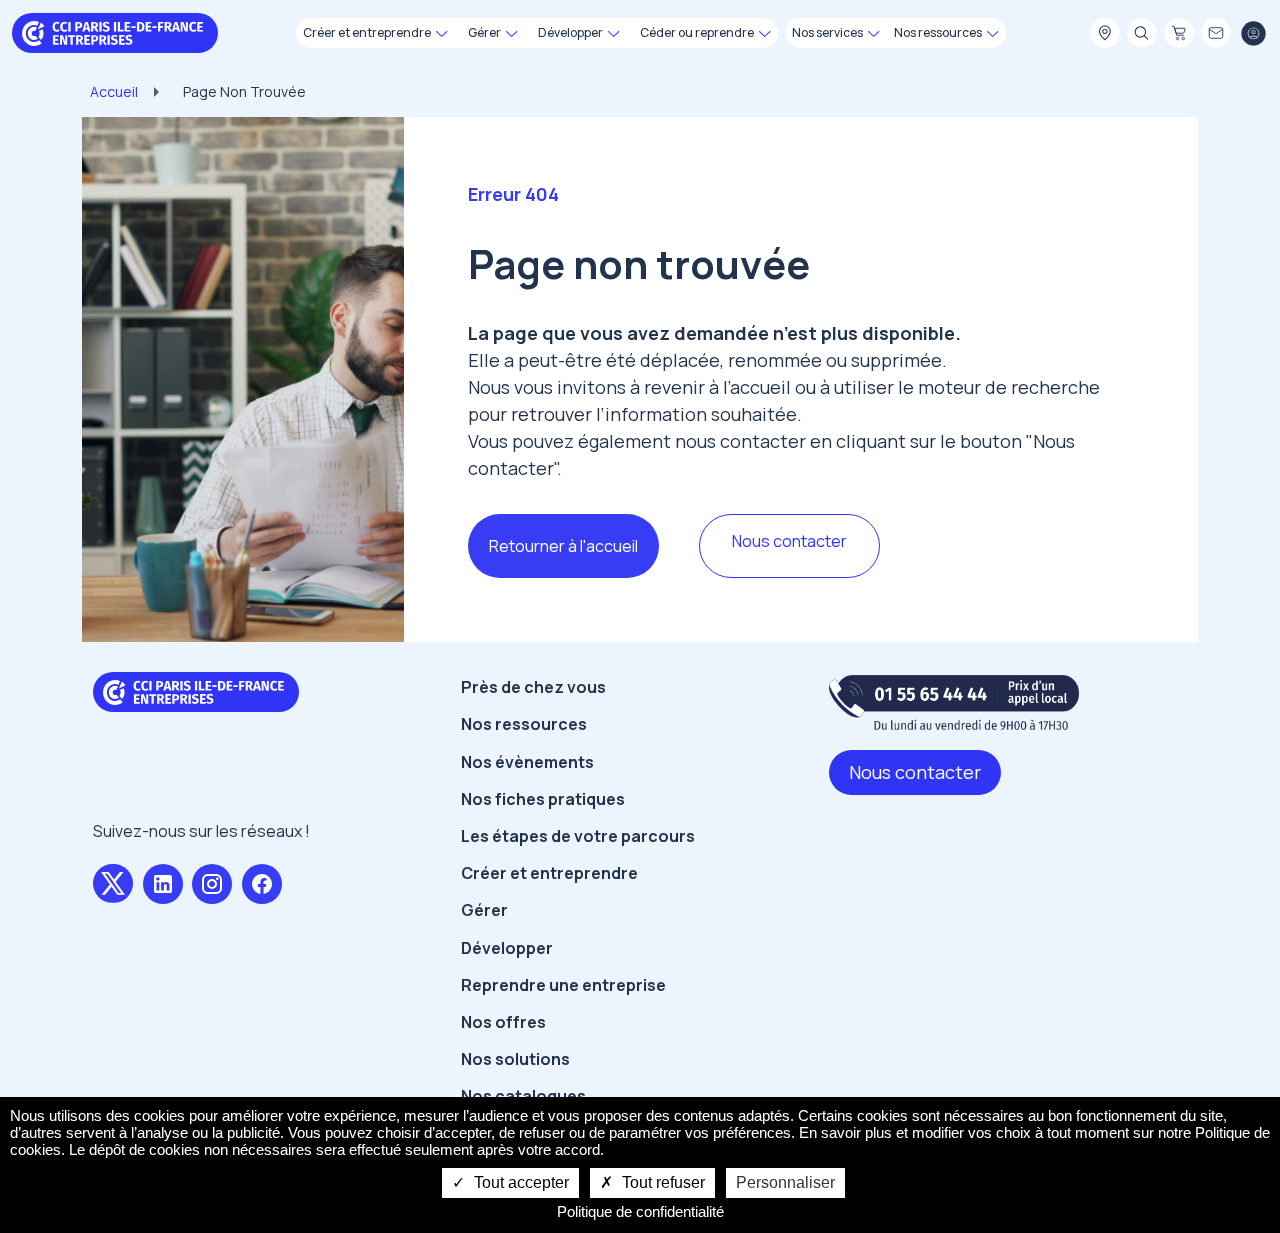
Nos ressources (524, 724)
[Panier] (1179, 34)
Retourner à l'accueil (563, 546)
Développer (507, 948)
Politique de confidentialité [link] (640, 1211)
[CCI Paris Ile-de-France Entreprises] (115, 31)
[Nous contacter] (1216, 34)
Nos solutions (515, 1059)
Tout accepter (519, 1182)
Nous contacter (789, 541)
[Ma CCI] (1105, 34)
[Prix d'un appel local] (954, 702)
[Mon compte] (1253, 34)
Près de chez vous (533, 687)
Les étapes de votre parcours (578, 836)
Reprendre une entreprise (563, 985)
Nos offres (503, 1022)
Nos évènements (527, 762)
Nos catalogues (523, 1096)
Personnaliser (785, 1182)
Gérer (484, 910)
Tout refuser (661, 1182)
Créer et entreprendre (549, 873)
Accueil (114, 91)
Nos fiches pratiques (543, 799)
